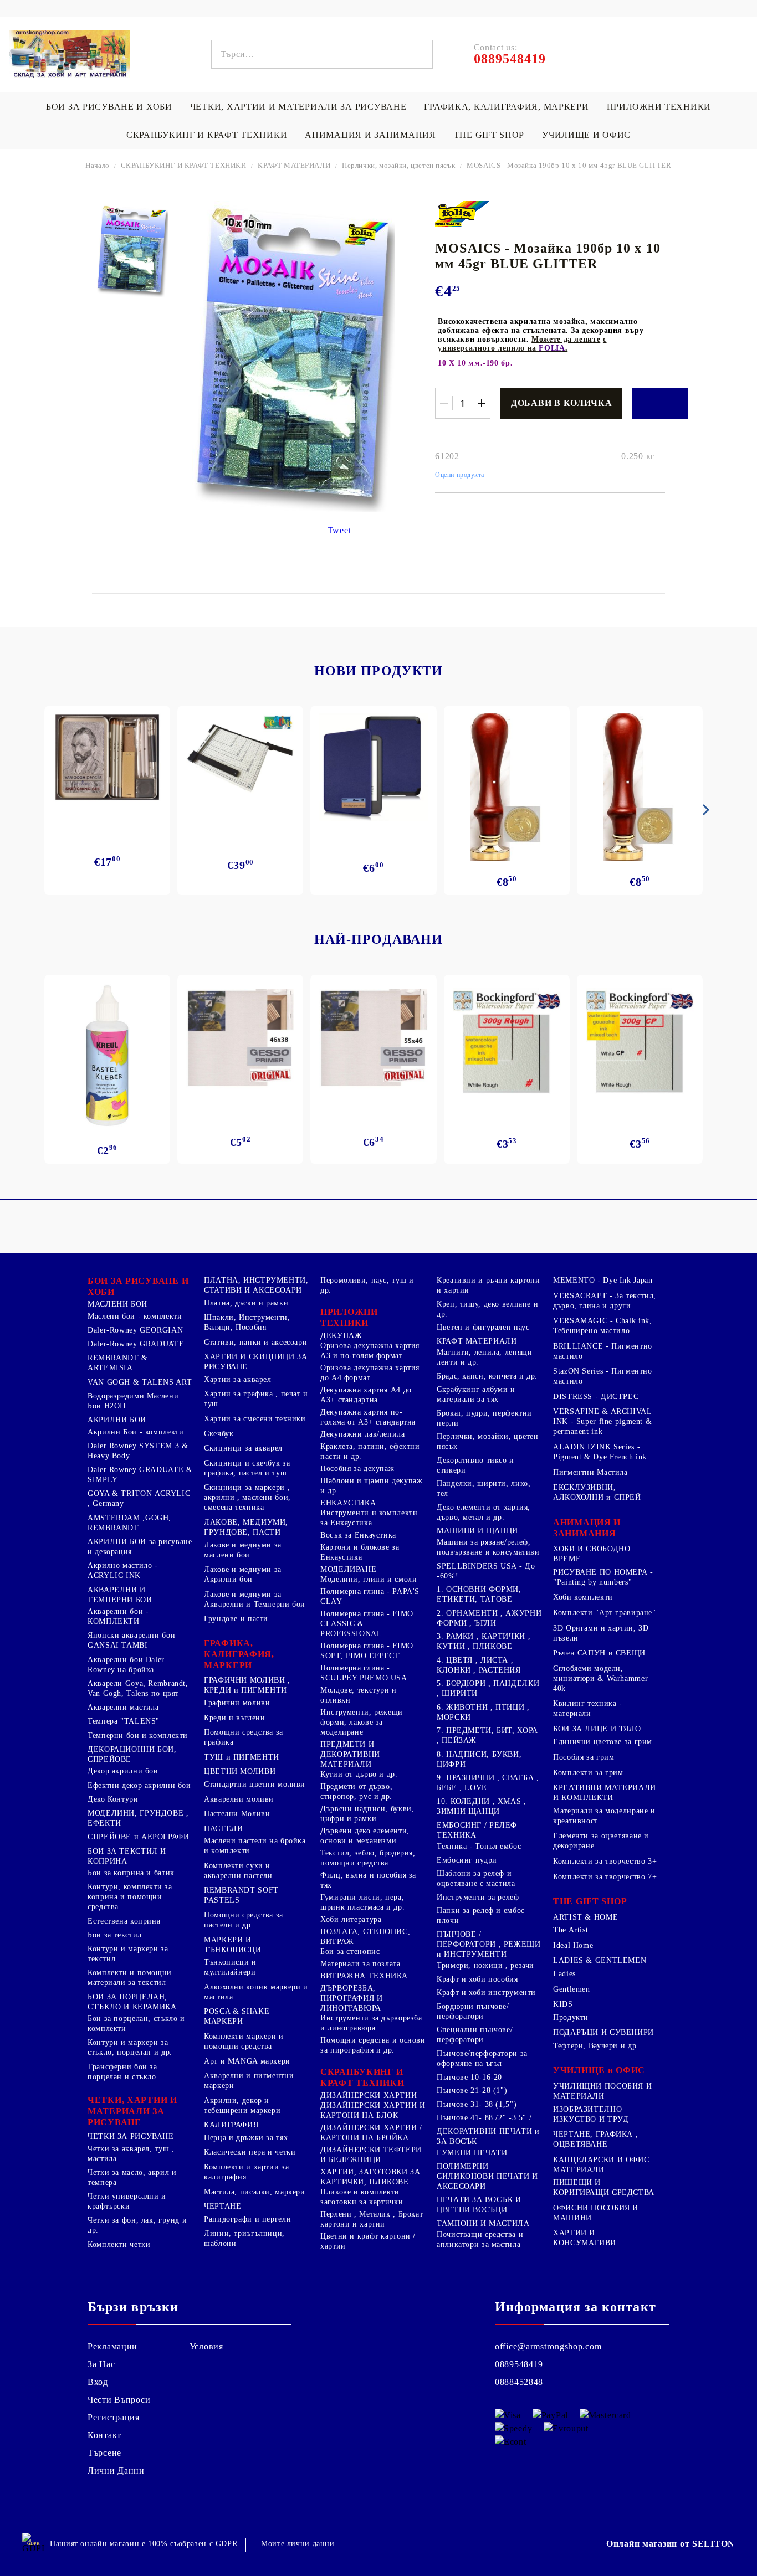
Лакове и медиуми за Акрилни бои (243, 1574)
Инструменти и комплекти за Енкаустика (369, 1518)
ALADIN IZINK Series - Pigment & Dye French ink (600, 1452)
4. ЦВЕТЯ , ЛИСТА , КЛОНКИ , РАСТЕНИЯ (479, 1665)
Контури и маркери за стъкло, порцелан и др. (130, 2047)
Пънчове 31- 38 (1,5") (477, 2104)
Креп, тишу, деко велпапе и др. (487, 1309)
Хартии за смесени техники (255, 1419)
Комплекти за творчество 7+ (605, 1877)
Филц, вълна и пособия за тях (368, 1880)
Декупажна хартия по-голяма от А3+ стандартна (368, 1417)
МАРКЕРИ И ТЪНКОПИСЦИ (232, 1945)
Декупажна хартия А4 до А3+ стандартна (366, 1395)
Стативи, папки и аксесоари (255, 1342)
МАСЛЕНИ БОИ (117, 1304)
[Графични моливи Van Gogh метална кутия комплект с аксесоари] (107, 757)
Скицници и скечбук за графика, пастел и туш (247, 1468)
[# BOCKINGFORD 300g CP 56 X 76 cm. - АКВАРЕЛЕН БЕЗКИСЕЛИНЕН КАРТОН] (640, 1042)
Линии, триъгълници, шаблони (244, 2238)
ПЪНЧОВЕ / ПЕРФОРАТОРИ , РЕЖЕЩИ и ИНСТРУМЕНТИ (489, 1944)
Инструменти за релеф (478, 1897)
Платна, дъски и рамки (246, 1303)
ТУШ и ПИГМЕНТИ (242, 1757)
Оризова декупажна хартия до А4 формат (370, 1373)
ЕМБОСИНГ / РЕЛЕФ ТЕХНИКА (477, 1830)
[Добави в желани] (660, 403)
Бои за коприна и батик (131, 1873)
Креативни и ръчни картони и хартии (489, 1285)
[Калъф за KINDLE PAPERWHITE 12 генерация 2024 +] (373, 767)
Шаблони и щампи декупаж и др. (372, 1486)
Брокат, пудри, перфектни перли (484, 1418)
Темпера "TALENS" (124, 1721)
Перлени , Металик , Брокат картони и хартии (372, 2219)
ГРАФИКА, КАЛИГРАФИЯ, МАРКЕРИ (506, 107)
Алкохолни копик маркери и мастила (256, 1992)
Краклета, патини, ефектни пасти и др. (370, 1451)
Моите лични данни (298, 2544)
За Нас (101, 2364)
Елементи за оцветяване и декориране (601, 1841)
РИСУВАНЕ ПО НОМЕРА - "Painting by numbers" (603, 1577)
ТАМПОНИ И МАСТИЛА (483, 2223)
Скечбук (219, 1434)
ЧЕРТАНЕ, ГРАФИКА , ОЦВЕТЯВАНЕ (595, 2139)
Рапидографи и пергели (247, 2219)
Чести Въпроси (119, 2400)
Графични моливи (237, 1703)
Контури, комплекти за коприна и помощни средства (130, 1897)
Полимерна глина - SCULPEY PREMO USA (364, 1673)
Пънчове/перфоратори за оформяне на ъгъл (482, 2058)
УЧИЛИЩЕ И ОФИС (586, 135)
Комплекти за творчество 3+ (605, 1861)
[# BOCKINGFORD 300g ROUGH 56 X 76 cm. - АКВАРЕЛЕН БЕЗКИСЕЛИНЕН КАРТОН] (507, 1042)
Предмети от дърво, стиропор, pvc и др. (356, 1791)
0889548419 (519, 2364)
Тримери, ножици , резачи (485, 1965)
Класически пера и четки (250, 2152)
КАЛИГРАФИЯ (231, 2125)
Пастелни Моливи (237, 1814)
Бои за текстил (115, 1935)
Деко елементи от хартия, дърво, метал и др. (484, 1512)
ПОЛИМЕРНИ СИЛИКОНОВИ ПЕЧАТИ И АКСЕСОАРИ (487, 2176)
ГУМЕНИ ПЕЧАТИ (472, 2153)
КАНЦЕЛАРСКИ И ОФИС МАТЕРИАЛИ (601, 2165)
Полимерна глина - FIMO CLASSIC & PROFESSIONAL (367, 1624)
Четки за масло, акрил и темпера (132, 2177)
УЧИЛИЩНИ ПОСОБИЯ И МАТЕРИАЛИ (602, 2091)
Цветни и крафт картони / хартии (368, 2241)
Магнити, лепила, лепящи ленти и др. (485, 1357)
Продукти (571, 2017)
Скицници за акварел (243, 1448)
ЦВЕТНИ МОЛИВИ (240, 1772)
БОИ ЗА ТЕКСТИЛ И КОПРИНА (127, 1856)
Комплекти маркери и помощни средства (244, 2041)
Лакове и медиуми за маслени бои (243, 1550)
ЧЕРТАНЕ (223, 2206)
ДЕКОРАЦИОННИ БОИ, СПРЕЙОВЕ (132, 1754)
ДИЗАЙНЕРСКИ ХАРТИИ (369, 2096)
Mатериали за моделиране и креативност (604, 1816)
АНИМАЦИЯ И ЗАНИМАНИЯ (370, 135)
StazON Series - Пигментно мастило (603, 1376)
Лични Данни (116, 2470)
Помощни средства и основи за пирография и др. (373, 2045)
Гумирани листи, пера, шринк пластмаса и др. (362, 1902)
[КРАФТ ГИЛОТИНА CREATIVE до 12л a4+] (240, 762)
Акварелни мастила (123, 1707)
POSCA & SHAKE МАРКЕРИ (237, 2016)
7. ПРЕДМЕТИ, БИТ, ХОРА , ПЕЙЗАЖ (487, 1736)
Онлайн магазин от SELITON (671, 2544)
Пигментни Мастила (590, 1472)
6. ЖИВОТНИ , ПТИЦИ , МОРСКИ (483, 1712)
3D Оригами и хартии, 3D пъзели (601, 1633)
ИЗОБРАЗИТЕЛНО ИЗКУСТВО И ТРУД (591, 2114)
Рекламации (112, 2346)
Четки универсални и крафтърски (127, 2201)
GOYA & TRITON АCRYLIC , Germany (139, 1498)
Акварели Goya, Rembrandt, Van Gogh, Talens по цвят (138, 1688)
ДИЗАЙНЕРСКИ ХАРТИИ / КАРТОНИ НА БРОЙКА (371, 2133)
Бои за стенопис (350, 1952)
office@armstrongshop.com (548, 2346)
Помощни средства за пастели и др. (244, 1920)
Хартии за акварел (238, 1379)
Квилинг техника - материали (588, 1708)
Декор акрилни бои (123, 1771)
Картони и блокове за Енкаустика (360, 1552)
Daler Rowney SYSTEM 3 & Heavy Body (138, 1451)
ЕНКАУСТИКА (348, 1503)
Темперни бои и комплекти (138, 1736)
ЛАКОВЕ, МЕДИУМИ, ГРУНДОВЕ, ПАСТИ (246, 1527)
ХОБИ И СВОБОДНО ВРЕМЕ (592, 1554)
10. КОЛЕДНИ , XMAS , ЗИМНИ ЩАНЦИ (482, 1806)
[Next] (704, 810)
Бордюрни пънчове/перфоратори (473, 2011)
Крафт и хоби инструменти (486, 1993)
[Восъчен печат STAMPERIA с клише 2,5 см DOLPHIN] (507, 787)
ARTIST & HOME (585, 1917)
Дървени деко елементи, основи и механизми (365, 1836)
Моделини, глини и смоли (369, 1579)
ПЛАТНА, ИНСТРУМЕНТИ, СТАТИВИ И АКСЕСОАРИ (256, 1285)
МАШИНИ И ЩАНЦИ (477, 1531)
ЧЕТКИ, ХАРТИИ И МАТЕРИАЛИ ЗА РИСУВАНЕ (298, 107)
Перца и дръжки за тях (246, 2138)
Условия (206, 2346)
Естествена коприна (124, 1921)
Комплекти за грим (588, 1773)
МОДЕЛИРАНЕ (348, 1569)
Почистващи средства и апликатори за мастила (480, 2240)
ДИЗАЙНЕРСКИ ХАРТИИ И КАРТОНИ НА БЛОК (373, 2110)
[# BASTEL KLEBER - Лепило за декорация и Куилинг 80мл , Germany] (108, 1056)
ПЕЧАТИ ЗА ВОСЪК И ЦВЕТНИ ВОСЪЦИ (479, 2205)
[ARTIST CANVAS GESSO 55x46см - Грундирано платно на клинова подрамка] (373, 1040)
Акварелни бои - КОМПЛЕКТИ (118, 1616)
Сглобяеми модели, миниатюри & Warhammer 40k (600, 1678)
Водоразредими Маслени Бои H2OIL (133, 1401)
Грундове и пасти (236, 1619)
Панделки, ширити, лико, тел (484, 1488)
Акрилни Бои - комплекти (136, 1432)
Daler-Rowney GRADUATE (136, 1344)
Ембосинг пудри (467, 1860)
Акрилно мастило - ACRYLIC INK (123, 1570)
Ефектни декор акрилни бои (139, 1785)
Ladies (564, 1974)
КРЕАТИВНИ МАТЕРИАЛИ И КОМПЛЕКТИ (605, 1793)
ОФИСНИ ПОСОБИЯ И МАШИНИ (596, 2213)
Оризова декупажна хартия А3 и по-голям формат (370, 1351)
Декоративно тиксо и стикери (475, 1465)
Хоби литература (351, 1919)
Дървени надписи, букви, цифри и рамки (367, 1814)
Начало (98, 165)
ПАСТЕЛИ (223, 1829)
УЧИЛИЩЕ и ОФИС (599, 2070)
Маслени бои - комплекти (135, 1316)
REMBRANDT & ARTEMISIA (118, 1363)
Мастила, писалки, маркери (255, 2192)
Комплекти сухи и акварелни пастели (238, 1871)
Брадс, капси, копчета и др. (487, 1376)
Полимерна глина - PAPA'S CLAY (370, 1596)
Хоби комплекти (583, 1597)
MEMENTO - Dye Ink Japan (603, 1280)
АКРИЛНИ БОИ (117, 1420)
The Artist (571, 1930)
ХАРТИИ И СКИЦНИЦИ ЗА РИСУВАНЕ (256, 1362)
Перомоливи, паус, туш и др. (367, 1285)
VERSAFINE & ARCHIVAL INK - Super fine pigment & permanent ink (602, 1421)
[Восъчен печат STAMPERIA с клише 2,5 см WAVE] (640, 787)
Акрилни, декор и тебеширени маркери (242, 2105)
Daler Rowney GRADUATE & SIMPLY (140, 1475)
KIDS (563, 2004)
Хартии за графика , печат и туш (256, 1399)
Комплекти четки (119, 2245)
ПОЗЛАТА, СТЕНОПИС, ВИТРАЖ (365, 1937)
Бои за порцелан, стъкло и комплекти (136, 2024)
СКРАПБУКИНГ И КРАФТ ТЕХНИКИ (207, 135)
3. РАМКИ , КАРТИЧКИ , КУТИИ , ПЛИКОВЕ (484, 1641)
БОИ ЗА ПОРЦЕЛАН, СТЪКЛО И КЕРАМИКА (132, 2002)
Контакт (104, 2435)
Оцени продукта (460, 475)
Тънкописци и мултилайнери (230, 1967)
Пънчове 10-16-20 (469, 2077)
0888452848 (519, 2382)
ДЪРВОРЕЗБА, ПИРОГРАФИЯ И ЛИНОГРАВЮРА (352, 1998)
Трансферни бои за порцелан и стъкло (122, 2072)
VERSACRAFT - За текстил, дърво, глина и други (605, 1301)
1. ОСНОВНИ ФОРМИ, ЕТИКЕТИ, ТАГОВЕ (479, 1594)
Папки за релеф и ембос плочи (481, 1916)
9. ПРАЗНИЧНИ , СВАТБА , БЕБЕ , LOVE (488, 1783)
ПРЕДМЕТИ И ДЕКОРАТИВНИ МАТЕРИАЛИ (350, 1754)
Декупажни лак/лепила (363, 1434)
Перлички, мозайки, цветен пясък (398, 165)
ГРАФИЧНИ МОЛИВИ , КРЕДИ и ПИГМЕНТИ (247, 1685)
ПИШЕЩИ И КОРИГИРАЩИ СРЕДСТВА (604, 2187)
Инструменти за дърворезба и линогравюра (371, 2023)
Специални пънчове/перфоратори (475, 2035)
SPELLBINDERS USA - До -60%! (486, 1571)
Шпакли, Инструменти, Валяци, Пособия (247, 1322)
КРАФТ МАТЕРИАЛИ (294, 165)
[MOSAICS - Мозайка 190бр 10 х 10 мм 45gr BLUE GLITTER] (132, 250)
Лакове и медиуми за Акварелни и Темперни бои (255, 1599)
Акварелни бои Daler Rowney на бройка (126, 1665)
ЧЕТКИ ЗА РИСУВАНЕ (131, 2137)
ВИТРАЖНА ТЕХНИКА (364, 1976)
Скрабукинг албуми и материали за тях (476, 1394)
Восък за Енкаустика (358, 1535)
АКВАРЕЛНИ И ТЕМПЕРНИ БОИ (120, 1595)
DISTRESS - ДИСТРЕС (596, 1397)
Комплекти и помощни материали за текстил (130, 1978)
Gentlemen (572, 1989)
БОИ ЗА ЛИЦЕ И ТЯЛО (597, 1729)
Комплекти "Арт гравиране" (605, 1613)
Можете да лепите (566, 339)
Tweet (339, 530)
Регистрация (114, 2417)
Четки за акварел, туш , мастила (131, 2154)
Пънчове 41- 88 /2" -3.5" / (484, 2118)
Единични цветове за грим (603, 1742)
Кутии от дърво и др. (359, 1774)
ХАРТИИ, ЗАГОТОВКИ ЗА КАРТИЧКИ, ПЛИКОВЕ (370, 2177)
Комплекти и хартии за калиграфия (246, 2172)
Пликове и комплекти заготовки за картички (362, 2197)
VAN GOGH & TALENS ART (140, 1382)
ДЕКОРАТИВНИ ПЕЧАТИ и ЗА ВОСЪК (488, 2137)
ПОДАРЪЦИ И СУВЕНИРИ (603, 2032)
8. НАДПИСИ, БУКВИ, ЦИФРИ (479, 1759)
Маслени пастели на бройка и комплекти (255, 1846)
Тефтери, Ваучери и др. (596, 2046)
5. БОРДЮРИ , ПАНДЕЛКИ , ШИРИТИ (488, 1688)
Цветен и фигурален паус (483, 1327)
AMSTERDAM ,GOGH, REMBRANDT (129, 1523)
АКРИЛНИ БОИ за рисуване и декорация (140, 1547)
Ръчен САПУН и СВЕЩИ (599, 1653)
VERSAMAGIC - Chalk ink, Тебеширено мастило (603, 1326)
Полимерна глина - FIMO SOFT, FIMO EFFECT (367, 1651)
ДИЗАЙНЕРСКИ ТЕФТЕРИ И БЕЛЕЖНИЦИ (371, 2155)
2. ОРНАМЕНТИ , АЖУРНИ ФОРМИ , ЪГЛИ (489, 1618)
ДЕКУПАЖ (341, 1336)
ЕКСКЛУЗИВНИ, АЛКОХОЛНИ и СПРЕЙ (597, 1492)
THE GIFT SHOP (489, 135)
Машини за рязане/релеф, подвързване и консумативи (488, 1547)
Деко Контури (113, 1799)
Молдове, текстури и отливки (359, 1695)
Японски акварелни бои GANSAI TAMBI (131, 1640)
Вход (98, 2382)
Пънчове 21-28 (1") (472, 2091)
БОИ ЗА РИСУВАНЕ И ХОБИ (109, 107)
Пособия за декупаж (357, 1469)
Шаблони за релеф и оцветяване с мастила (476, 1878)
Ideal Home (573, 1945)
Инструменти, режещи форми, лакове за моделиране (362, 1722)
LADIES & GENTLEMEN (600, 1960)
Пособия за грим (584, 1757)
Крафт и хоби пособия (477, 1979)
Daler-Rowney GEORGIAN (135, 1330)
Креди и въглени (234, 1718)
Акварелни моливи (239, 1799)
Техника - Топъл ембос (479, 1846)
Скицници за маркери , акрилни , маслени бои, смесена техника (247, 1497)
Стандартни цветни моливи (255, 1784)
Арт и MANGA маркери (247, 2061)
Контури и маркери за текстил (128, 1954)
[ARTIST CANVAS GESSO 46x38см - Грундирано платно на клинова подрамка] (240, 1040)
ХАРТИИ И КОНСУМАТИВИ (585, 2238)
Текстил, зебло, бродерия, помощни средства (368, 1858)
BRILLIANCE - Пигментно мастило (603, 1351)
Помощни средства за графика (244, 1737)
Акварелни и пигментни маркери (249, 2081)
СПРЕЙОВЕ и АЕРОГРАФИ (139, 1837)
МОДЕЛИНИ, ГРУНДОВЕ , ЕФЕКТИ (138, 1818)
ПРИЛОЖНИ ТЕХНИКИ (659, 107)
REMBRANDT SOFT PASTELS (241, 1895)
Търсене (104, 2453)
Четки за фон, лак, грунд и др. (137, 2225)
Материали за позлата (360, 1964)
